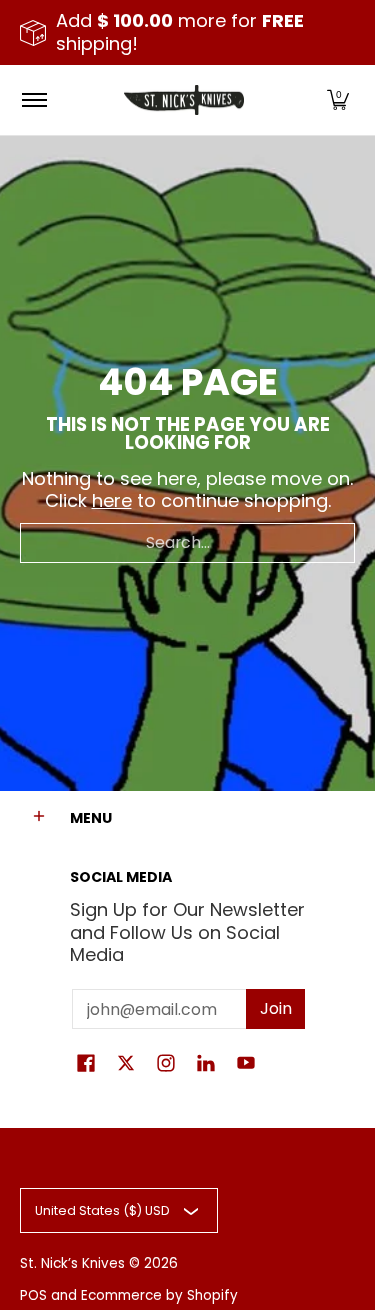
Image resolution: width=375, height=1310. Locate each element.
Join (276, 1008)
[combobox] (187, 543)
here (112, 500)
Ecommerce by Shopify (159, 1295)
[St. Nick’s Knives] (184, 100)
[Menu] (33, 100)
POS (33, 1295)
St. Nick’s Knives (72, 1263)
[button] (338, 100)
